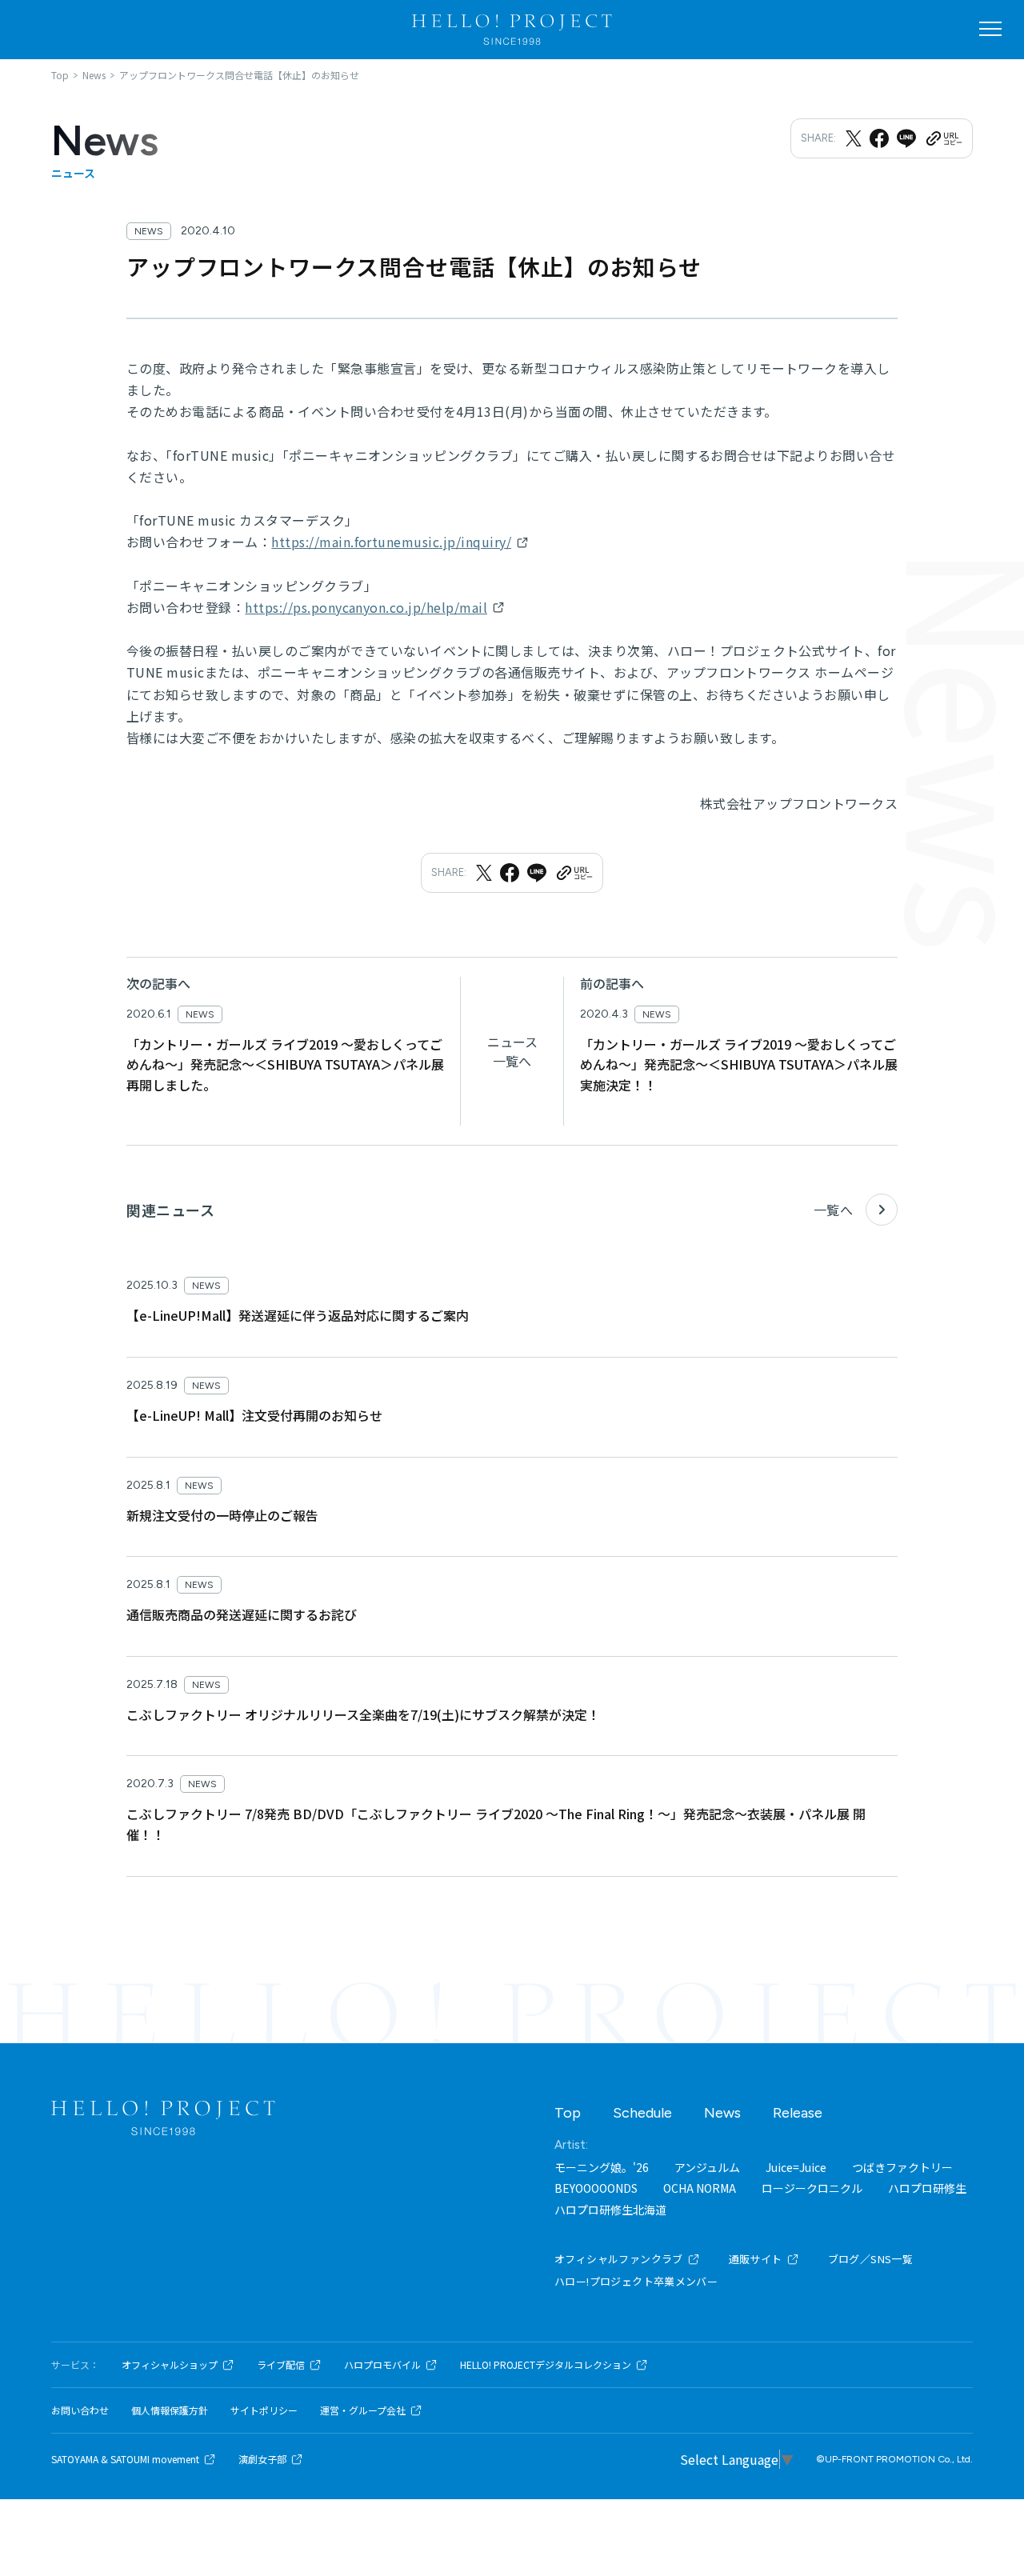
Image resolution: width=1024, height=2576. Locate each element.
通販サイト (756, 2259)
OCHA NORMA (700, 2188)
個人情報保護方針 (170, 2410)
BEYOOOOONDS (596, 2188)
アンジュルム (707, 2167)
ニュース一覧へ (512, 1051)
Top (568, 2113)
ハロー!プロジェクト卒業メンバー (636, 2281)
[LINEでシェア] (906, 138)
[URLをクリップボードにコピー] (943, 138)
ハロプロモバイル (382, 2365)
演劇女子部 (262, 2459)
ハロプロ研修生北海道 (610, 2210)
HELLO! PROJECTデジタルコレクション (546, 2365)
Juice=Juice (796, 2167)
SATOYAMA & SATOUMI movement (125, 2459)
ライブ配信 (281, 2365)
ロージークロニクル (812, 2188)
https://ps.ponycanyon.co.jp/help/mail (366, 607)
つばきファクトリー (902, 2167)
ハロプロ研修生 (927, 2188)
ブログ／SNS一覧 (871, 2259)
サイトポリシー (264, 2410)
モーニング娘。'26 (602, 2167)
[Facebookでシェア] (879, 138)
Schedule (642, 2113)
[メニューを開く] (990, 29)
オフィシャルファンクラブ (619, 2259)
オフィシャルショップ (170, 2365)
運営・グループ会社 (363, 2410)
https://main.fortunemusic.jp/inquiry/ (391, 542)
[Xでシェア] (854, 138)
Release (798, 2113)
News (722, 2113)
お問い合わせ (80, 2410)
